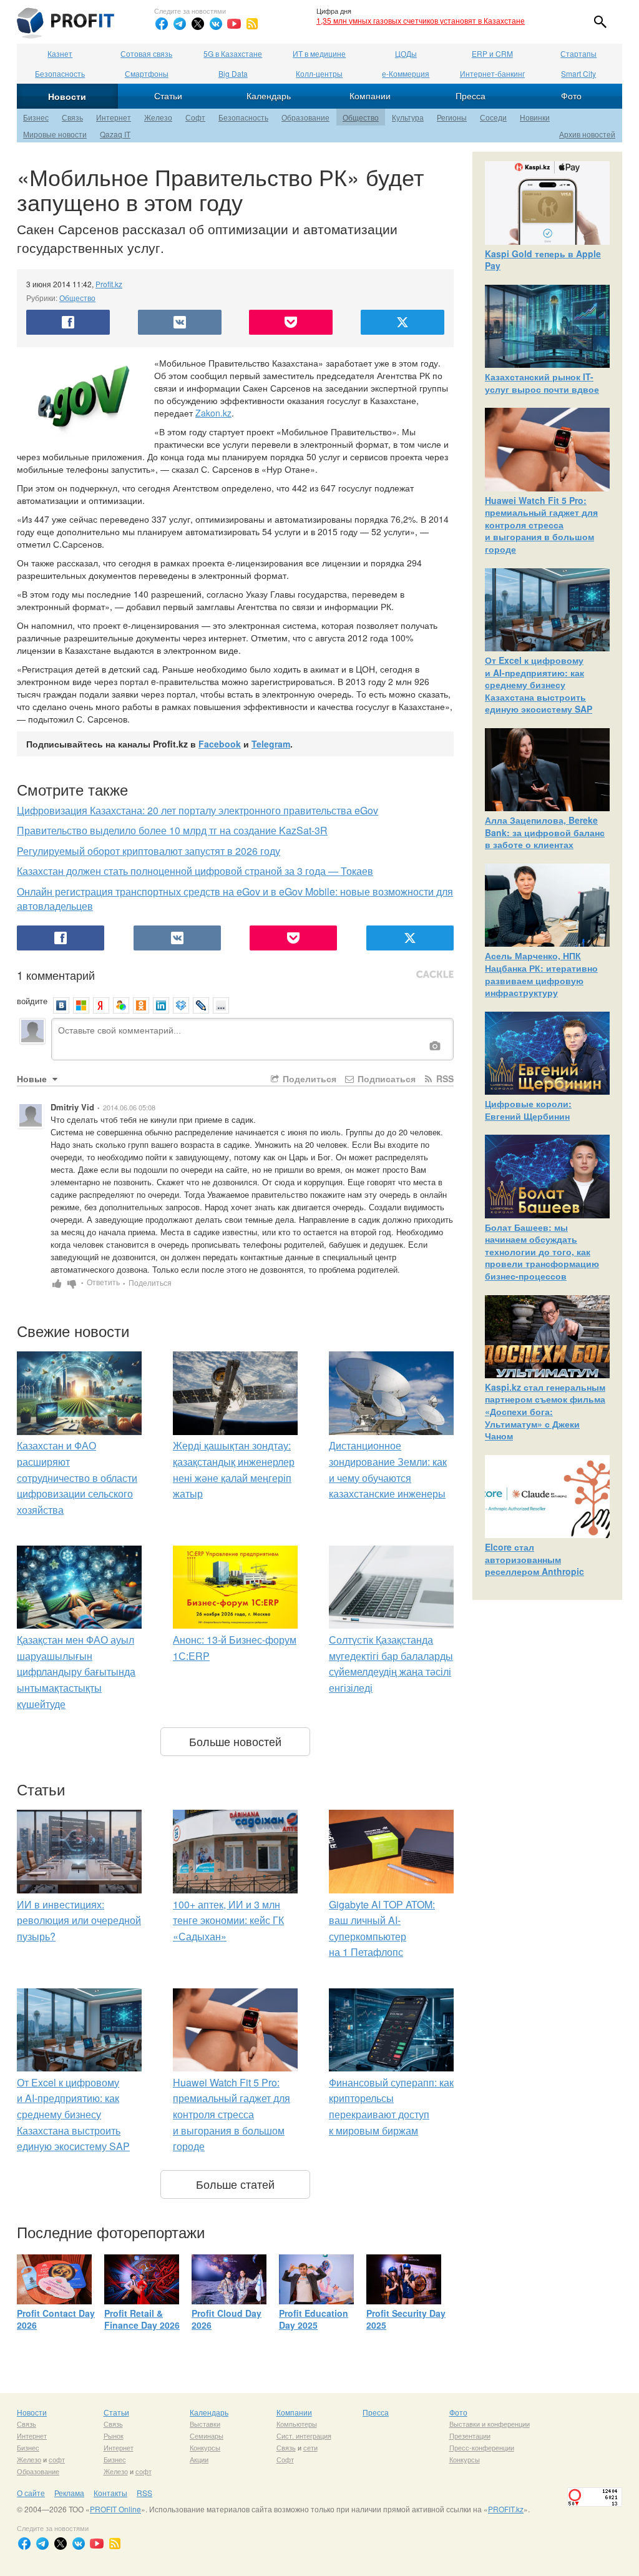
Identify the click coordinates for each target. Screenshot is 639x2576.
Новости (67, 96)
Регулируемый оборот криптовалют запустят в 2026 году (149, 851)
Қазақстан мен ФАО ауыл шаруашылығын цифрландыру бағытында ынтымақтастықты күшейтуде (76, 1671)
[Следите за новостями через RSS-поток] (252, 24)
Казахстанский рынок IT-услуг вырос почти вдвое (542, 383)
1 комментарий (56, 975)
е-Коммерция (406, 73)
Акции (199, 2459)
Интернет (114, 117)
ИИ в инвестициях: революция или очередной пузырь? (79, 1920)
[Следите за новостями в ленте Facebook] (162, 24)
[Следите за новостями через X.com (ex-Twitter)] (198, 24)
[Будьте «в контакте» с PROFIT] (216, 24)
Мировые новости (55, 134)
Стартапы (578, 53)
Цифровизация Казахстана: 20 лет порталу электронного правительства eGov (198, 810)
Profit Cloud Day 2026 (227, 2319)
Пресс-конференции (482, 2447)
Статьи (168, 96)
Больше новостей (235, 1741)
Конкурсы (205, 2447)
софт (57, 2459)
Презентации (470, 2435)
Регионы (452, 117)
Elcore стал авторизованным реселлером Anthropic (534, 1559)
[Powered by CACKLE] (435, 975)
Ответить (106, 1282)
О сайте (31, 2493)
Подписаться (385, 1078)
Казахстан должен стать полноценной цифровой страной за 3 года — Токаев (195, 871)
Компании (370, 96)
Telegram (271, 744)
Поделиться (308, 1078)
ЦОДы (406, 53)
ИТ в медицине (319, 53)
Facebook (220, 744)
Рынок (114, 2435)
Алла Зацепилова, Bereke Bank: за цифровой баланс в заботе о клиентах (545, 832)
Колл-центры (319, 73)
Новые (33, 1078)
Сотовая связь (146, 53)
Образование (305, 117)
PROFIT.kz (506, 2509)
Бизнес (36, 117)
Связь (72, 117)
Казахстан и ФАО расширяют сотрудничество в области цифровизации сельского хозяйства (77, 1477)
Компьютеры (297, 2424)
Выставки (205, 2424)
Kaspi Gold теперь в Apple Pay (543, 260)
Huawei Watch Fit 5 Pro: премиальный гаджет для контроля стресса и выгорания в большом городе (232, 2114)
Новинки (535, 117)
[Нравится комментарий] (57, 1282)
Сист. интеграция (304, 2435)
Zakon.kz (213, 413)
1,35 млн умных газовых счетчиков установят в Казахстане (421, 20)
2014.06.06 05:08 (129, 1107)
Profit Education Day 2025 (314, 2319)
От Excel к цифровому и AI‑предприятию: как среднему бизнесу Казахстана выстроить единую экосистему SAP (73, 2114)
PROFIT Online (115, 2509)
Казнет (60, 53)
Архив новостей (587, 134)
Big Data (233, 73)
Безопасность (60, 73)
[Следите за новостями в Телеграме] (180, 24)
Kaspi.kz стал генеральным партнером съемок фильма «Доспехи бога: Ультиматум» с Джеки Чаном (545, 1411)
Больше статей (235, 2184)
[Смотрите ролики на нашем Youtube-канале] (234, 24)
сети (310, 2447)
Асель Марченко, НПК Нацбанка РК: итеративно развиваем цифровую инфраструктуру (541, 974)
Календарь (269, 96)
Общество (361, 117)
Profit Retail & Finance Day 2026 (142, 2319)
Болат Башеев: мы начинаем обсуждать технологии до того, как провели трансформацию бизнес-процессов (542, 1251)
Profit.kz (109, 284)
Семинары (207, 2435)
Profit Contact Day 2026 (56, 2319)
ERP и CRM (492, 53)
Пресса (471, 96)
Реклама (69, 2493)
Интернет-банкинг (492, 73)
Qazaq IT (115, 134)
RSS (444, 1078)
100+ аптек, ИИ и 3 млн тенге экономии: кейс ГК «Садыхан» (228, 1920)
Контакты (110, 2493)
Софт (195, 117)
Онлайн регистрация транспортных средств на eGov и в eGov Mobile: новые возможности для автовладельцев (235, 899)
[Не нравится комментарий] (72, 1282)
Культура (408, 117)
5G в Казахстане (233, 53)
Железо (158, 117)
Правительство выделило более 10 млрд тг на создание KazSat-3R (172, 830)
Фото (571, 96)
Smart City (578, 73)
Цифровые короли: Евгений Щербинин (528, 1110)
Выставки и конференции (490, 2424)
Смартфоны (147, 73)
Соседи (493, 117)
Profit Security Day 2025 (406, 2319)
